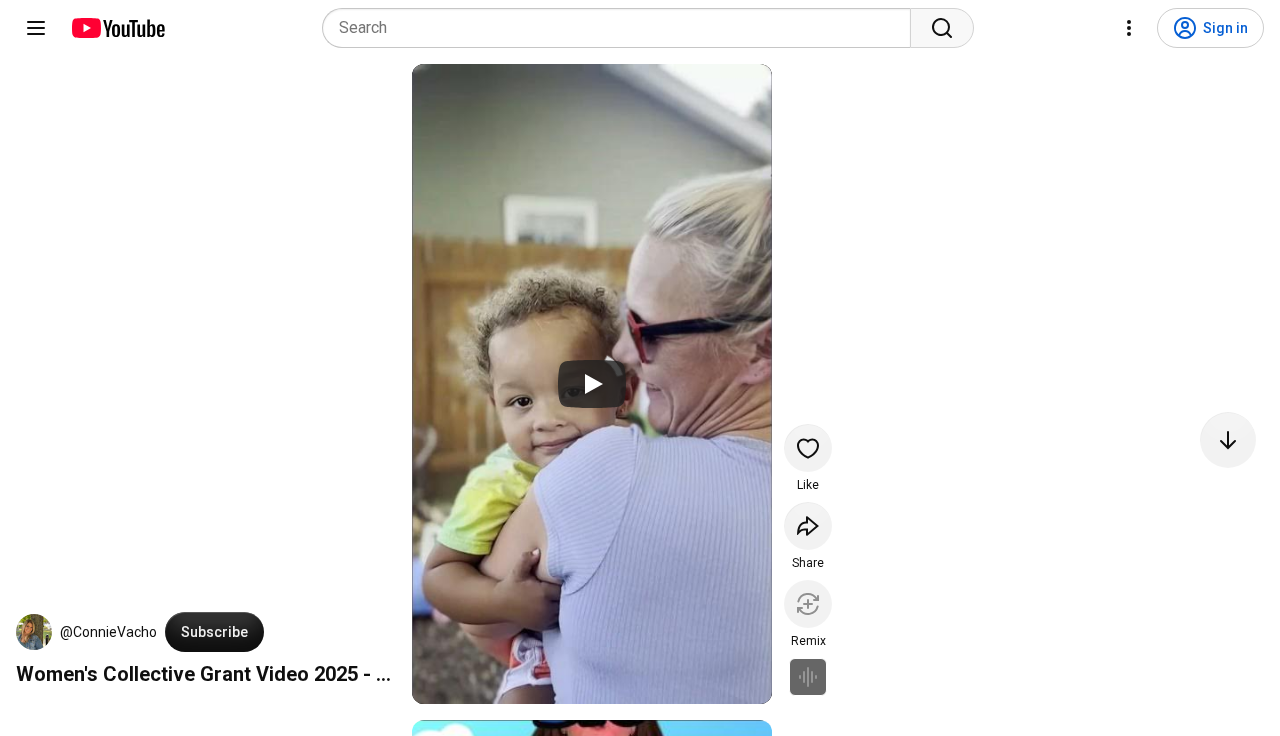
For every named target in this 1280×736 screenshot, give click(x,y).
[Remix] (808, 604)
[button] (34, 632)
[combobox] (622, 28)
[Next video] (1228, 440)
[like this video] (808, 448)
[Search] (942, 28)
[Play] (592, 384)
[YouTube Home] (117, 28)
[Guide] (36, 28)
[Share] (808, 526)
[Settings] (1129, 28)
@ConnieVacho (108, 632)
